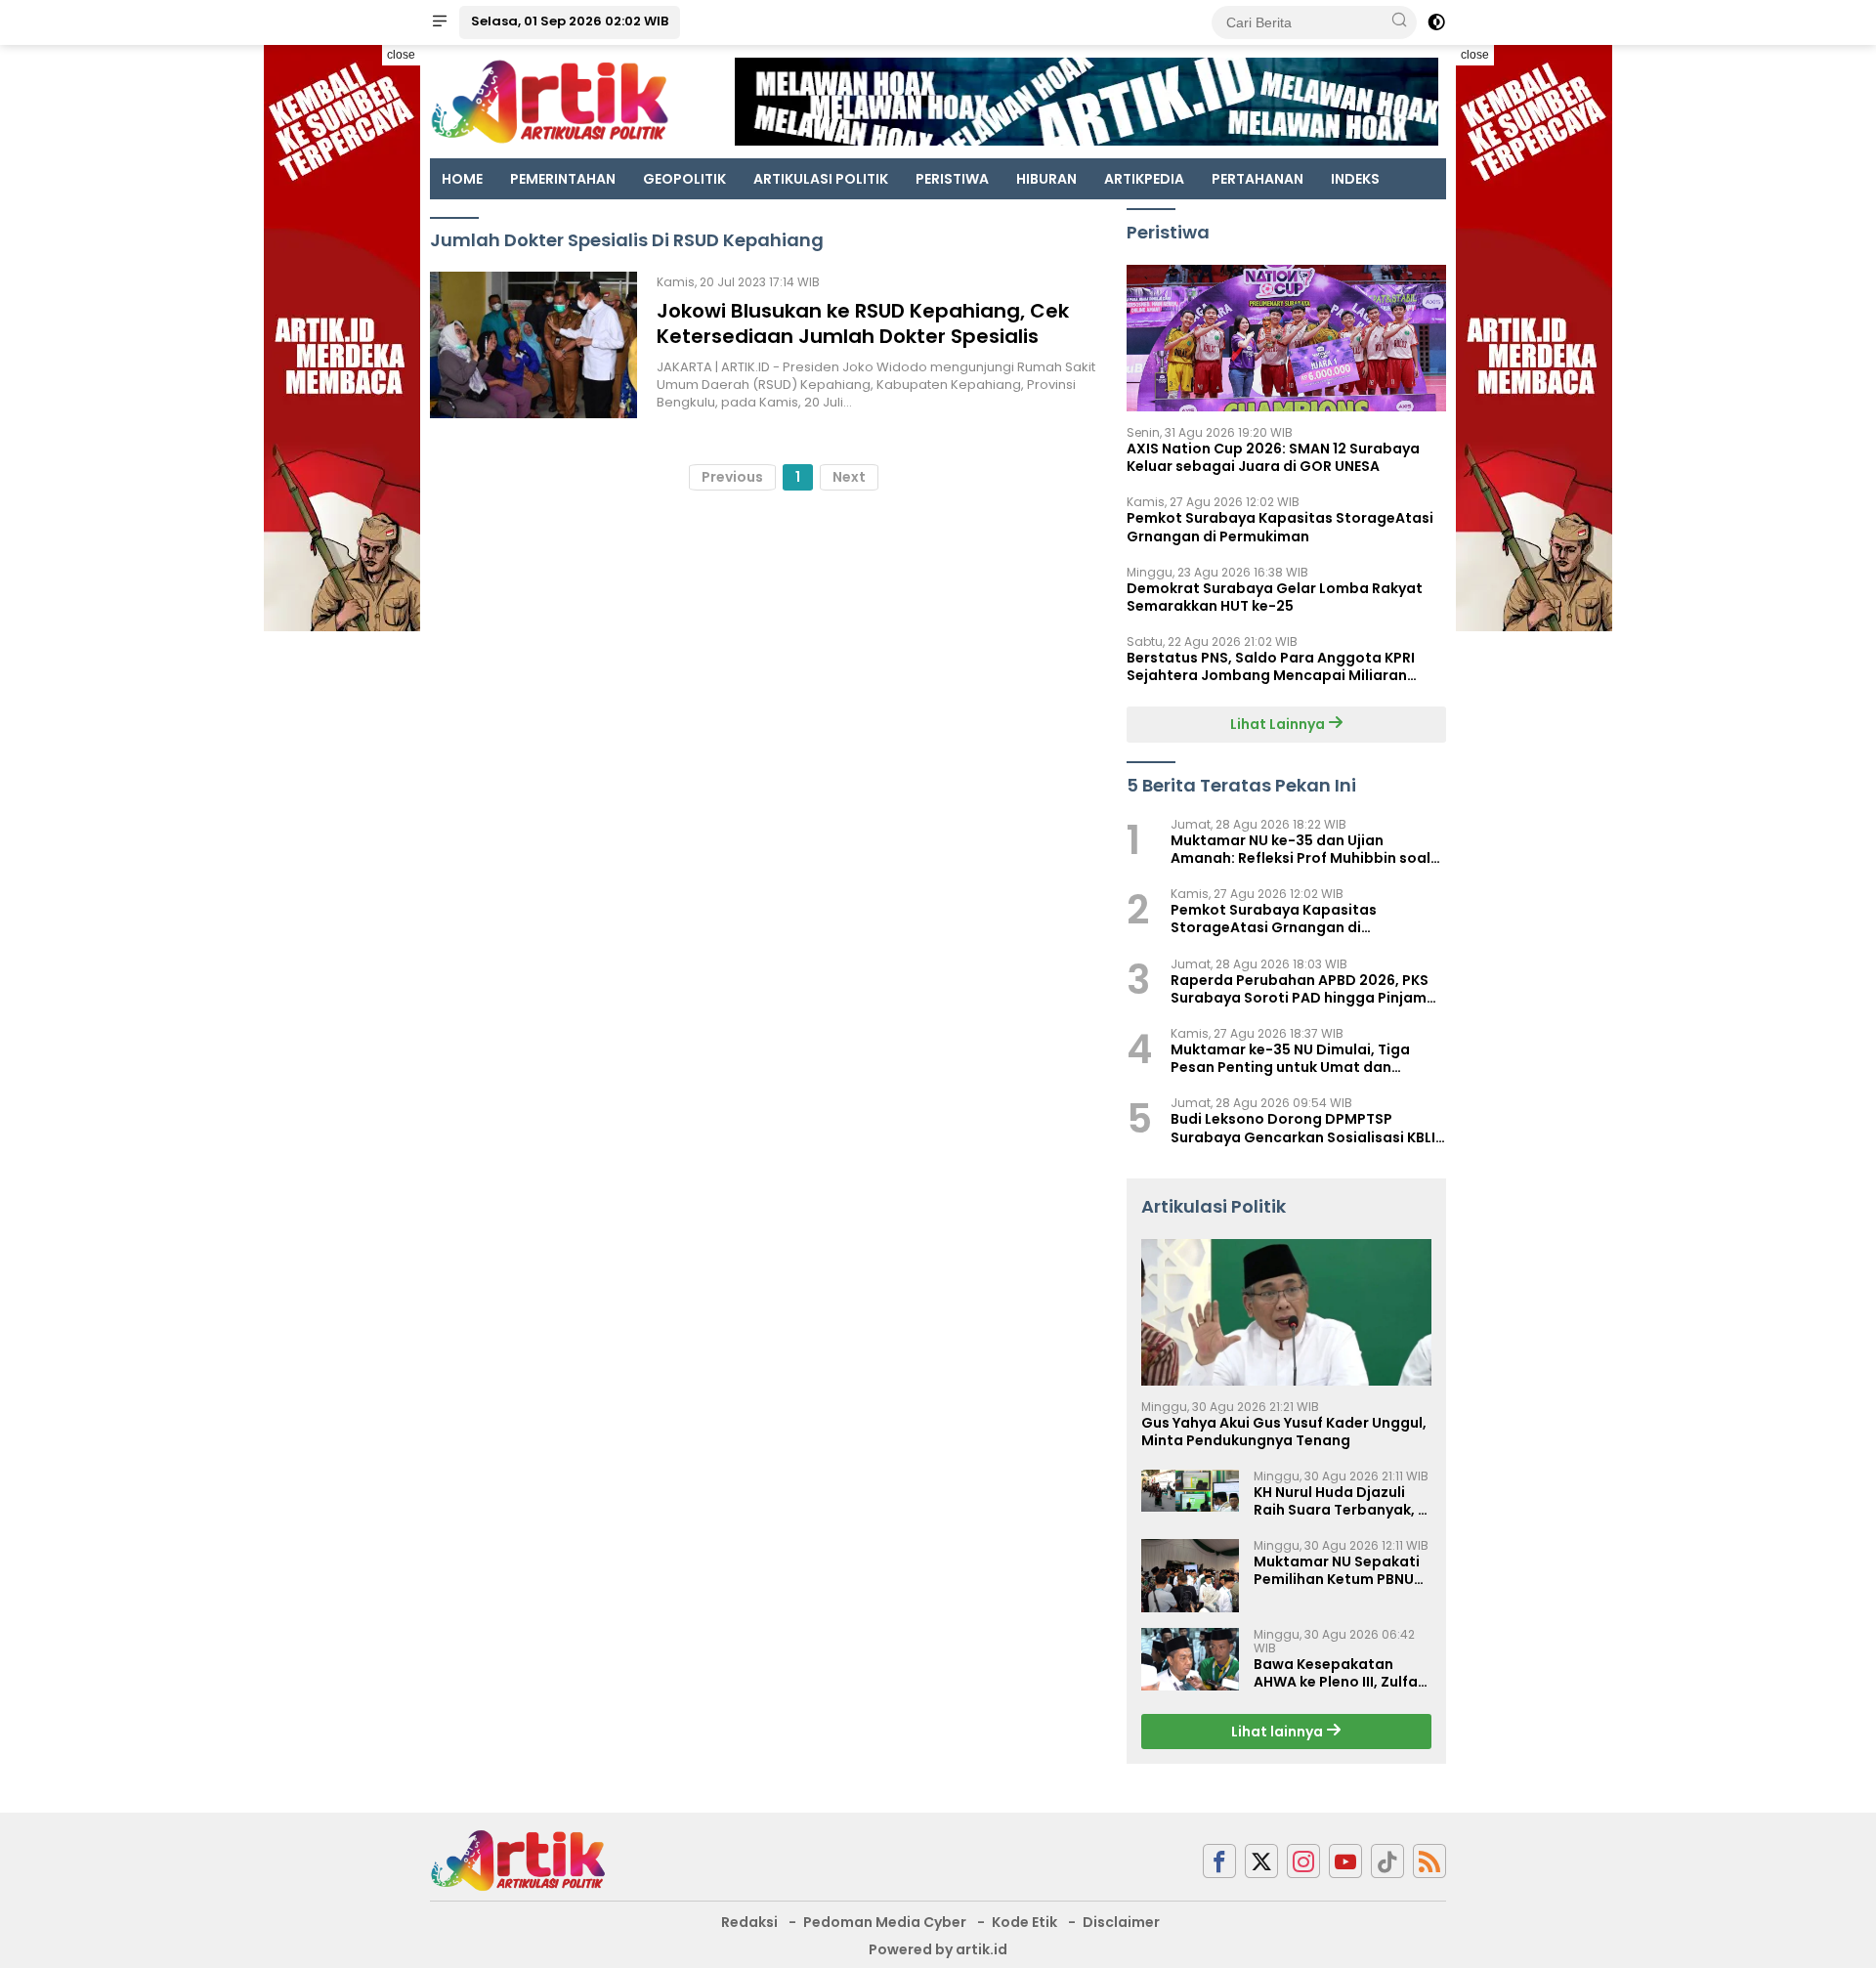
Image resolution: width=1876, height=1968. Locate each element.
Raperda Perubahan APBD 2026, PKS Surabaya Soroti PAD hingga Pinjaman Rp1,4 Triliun (1308, 989)
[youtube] (1345, 1861)
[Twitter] (1261, 1861)
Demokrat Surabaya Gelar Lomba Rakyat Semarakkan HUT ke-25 (1275, 597)
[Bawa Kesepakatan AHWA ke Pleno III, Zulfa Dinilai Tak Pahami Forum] (1190, 1659)
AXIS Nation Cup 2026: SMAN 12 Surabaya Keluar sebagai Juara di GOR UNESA (1273, 457)
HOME (462, 179)
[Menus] (440, 22)
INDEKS (1355, 179)
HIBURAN (1046, 179)
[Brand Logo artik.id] (550, 101)
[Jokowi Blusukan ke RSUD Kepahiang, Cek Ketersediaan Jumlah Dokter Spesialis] (533, 345)
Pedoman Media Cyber (885, 1922)
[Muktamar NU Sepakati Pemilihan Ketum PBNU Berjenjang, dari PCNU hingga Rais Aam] (1190, 1576)
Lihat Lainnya (1279, 724)
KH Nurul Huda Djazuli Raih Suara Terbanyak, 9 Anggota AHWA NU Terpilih (1340, 1501)
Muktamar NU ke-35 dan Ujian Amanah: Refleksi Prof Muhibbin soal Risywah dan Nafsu (1300, 849)
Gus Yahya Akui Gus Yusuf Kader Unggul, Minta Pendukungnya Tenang (1284, 1432)
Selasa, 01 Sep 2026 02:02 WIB (570, 21)
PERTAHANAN (1258, 179)
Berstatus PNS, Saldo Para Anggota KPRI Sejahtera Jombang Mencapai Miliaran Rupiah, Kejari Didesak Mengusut (1271, 666)
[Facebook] (1219, 1861)
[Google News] (1387, 1861)
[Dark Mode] (1436, 22)
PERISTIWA (952, 179)
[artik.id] (518, 1860)
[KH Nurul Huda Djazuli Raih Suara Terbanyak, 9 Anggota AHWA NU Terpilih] (1190, 1491)
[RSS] (1429, 1861)
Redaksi (749, 1922)
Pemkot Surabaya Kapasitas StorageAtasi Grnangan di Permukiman (1280, 527)
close (401, 55)
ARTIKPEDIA (1144, 179)
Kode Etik (1024, 1922)
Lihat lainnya (1279, 1732)
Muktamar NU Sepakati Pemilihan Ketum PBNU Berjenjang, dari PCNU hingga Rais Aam (1337, 1570)
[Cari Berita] (1399, 21)
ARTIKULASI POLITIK (821, 179)
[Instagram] (1303, 1861)
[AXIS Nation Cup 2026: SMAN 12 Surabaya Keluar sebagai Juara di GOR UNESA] (1286, 338)
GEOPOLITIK (684, 179)
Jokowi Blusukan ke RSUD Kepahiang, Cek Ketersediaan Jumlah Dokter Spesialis (863, 323)
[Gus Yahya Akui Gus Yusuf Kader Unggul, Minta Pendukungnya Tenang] (1286, 1312)
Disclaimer (1121, 1922)
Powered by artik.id (938, 1949)
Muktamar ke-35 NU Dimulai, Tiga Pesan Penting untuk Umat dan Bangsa (1290, 1058)
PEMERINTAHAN (563, 179)
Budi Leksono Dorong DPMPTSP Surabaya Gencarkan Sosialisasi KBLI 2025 (1303, 1128)
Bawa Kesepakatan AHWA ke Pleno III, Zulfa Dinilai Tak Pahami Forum (1336, 1673)
